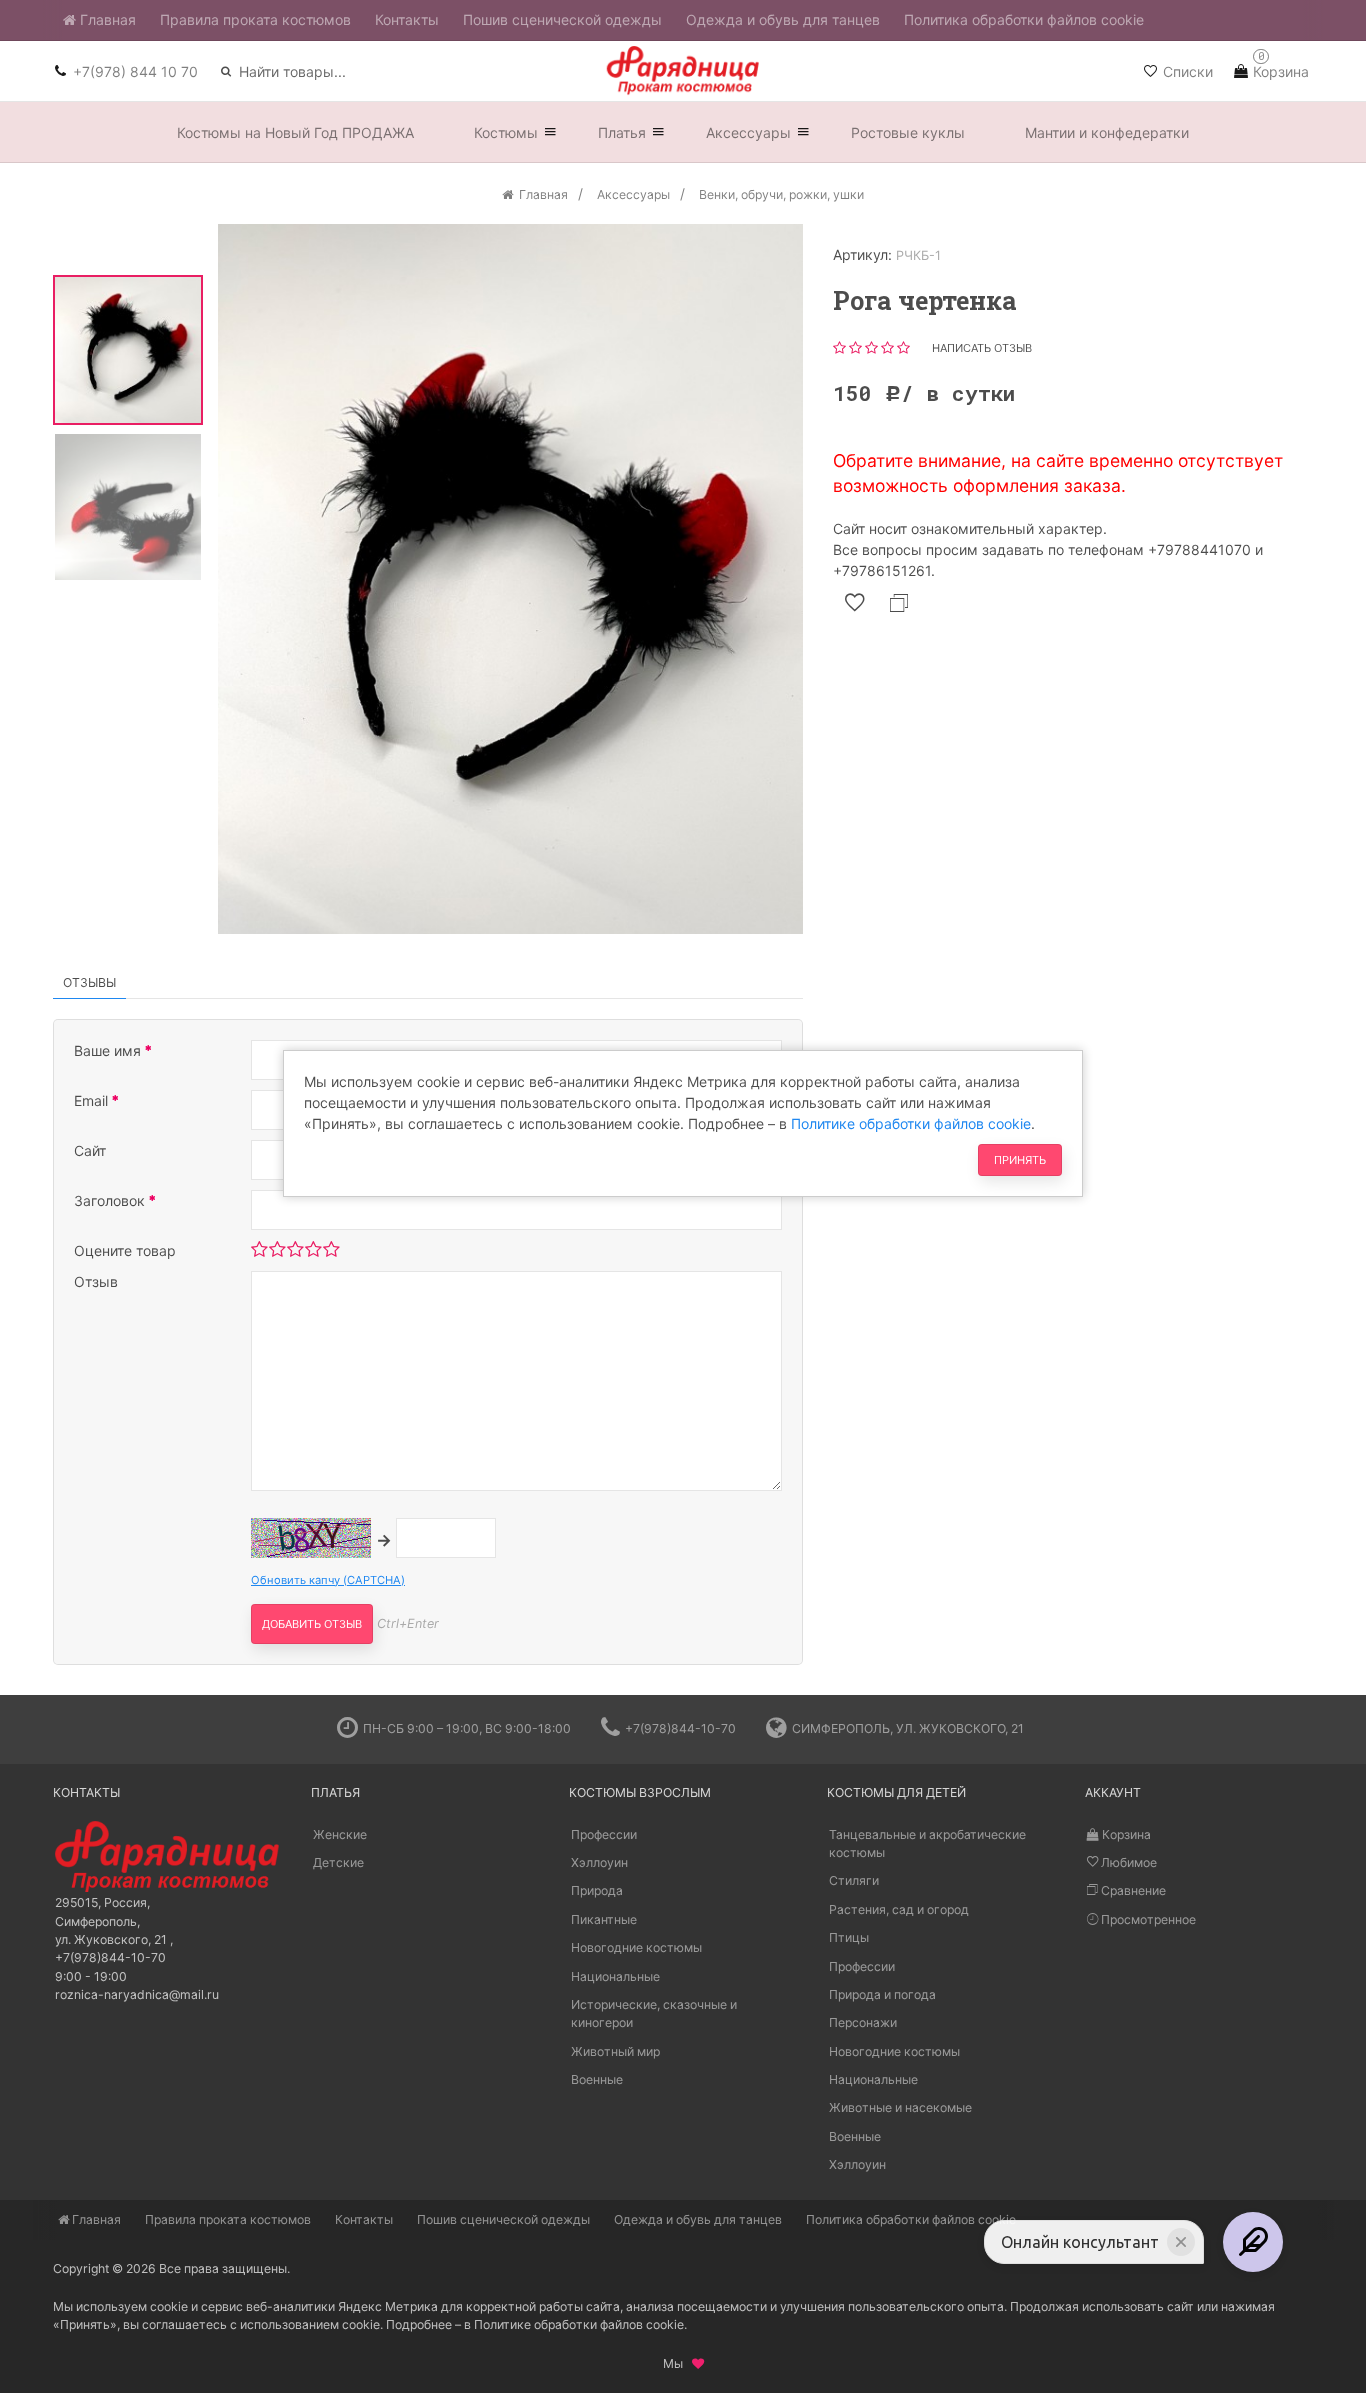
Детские (338, 1862)
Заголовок (111, 1200)
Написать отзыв (982, 348)
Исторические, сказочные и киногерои (654, 2013)
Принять (1020, 1160)
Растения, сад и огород (899, 1909)
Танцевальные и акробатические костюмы (927, 1843)
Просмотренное (1147, 1919)
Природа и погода (882, 1994)
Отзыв (96, 1281)
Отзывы (89, 982)
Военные (597, 2079)
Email (93, 1100)
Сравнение (1132, 1891)
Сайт (90, 1150)
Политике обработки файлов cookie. (580, 2324)
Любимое (1127, 1862)
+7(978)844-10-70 (680, 1728)
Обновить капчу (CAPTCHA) (328, 1580)
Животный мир (615, 2051)
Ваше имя (109, 1050)
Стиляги (854, 1881)
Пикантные (604, 1919)
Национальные (615, 1976)
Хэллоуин (599, 1862)
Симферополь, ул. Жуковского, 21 (908, 1728)
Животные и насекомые (900, 2108)
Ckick (675, 1679)
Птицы (849, 1937)
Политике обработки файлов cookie (911, 1123)
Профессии (604, 1834)
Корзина (1125, 1834)
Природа (597, 1891)
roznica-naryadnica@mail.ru (137, 1994)
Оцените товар (125, 1250)
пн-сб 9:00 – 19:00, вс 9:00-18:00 (467, 1728)
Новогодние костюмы (636, 1947)
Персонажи (863, 2022)
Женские (340, 1834)
